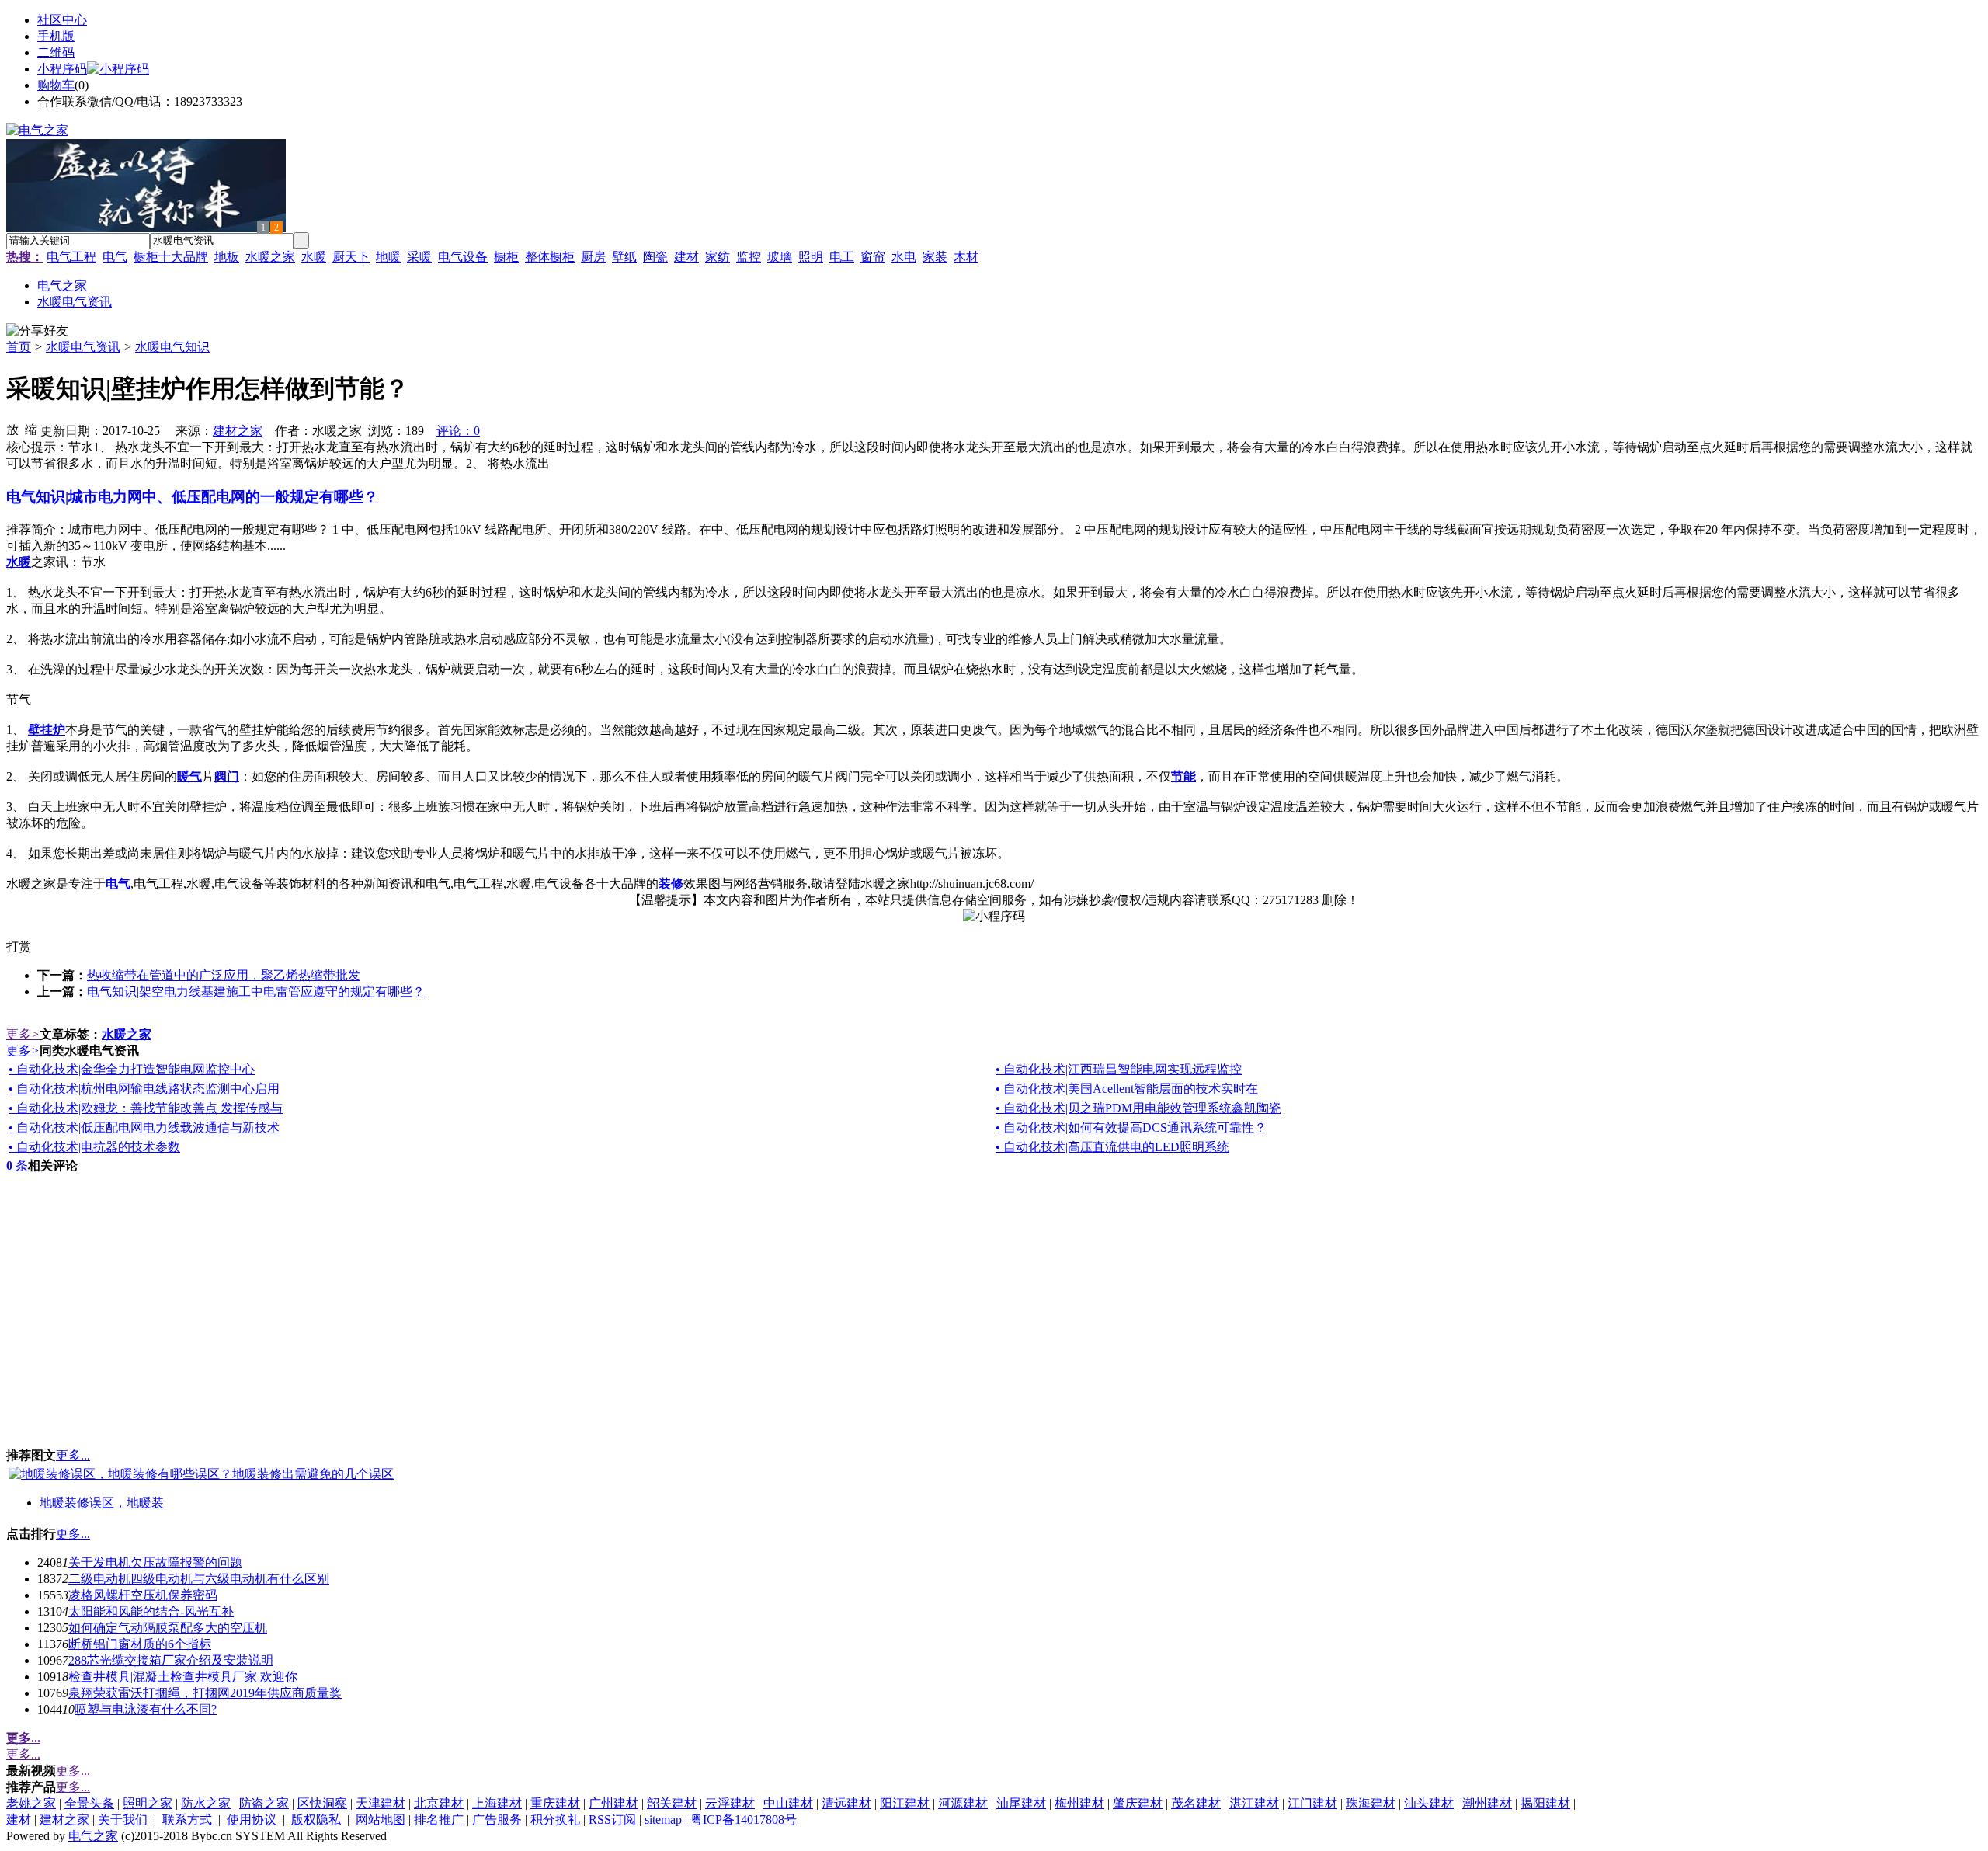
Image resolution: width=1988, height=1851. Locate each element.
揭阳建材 (1545, 1803)
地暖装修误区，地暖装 (102, 1503)
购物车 (56, 85)
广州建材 (613, 1803)
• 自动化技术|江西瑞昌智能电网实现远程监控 (1119, 1069)
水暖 (314, 257)
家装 (935, 257)
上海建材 (497, 1803)
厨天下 (351, 257)
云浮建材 (730, 1803)
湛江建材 (1254, 1803)
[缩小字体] (31, 429)
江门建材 (1312, 1803)
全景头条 (89, 1803)
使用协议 (252, 1820)
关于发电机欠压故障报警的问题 (155, 1562)
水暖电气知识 (172, 347)
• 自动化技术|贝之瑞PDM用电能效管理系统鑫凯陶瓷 (1138, 1108)
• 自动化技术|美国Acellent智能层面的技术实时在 (1127, 1089)
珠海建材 (1371, 1803)
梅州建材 (1079, 1803)
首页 (19, 347)
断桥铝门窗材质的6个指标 (140, 1644)
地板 (227, 257)
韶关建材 (672, 1803)
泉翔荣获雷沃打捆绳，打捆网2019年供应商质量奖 (205, 1693)
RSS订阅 (612, 1820)
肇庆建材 (1138, 1803)
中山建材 (788, 1803)
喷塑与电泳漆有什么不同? (146, 1709)
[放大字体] (12, 429)
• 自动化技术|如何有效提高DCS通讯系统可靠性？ (1131, 1127)
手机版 (56, 36)
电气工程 (71, 257)
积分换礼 (555, 1820)
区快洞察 (322, 1803)
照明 (811, 257)
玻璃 (780, 257)
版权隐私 (316, 1820)
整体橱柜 (550, 257)
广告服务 (497, 1820)
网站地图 (381, 1820)
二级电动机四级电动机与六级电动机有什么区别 (199, 1579)
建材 (686, 257)
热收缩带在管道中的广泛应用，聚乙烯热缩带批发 (224, 975)
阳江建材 (905, 1803)
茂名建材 (1196, 1803)
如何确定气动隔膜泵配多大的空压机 (168, 1628)
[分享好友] (37, 331)
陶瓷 (655, 257)
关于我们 (123, 1820)
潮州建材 (1487, 1803)
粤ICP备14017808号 (744, 1820)
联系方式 (187, 1820)
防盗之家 (264, 1803)
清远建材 (846, 1803)
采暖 (419, 257)
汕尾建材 (1021, 1803)
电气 (115, 257)
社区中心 (62, 20)
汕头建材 (1429, 1803)
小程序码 (62, 69)
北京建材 (439, 1803)
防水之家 (206, 1803)
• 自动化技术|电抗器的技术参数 (94, 1147)
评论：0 (458, 431)
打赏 (19, 946)
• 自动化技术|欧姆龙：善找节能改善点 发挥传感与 (146, 1108)
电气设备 (463, 257)
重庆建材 (555, 1803)
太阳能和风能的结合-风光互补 (151, 1611)
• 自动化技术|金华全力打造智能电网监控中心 (132, 1069)
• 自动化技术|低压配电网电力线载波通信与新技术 (144, 1127)
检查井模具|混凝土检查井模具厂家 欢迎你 (183, 1677)
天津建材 (381, 1803)
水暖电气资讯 (83, 347)
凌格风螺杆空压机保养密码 (143, 1595)
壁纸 (624, 257)
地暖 (388, 257)
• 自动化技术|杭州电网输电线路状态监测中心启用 (144, 1089)
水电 (904, 257)
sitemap (663, 1820)
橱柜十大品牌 (171, 257)
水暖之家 (270, 257)
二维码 (56, 52)
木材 (966, 257)
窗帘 (873, 257)
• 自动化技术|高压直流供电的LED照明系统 (1112, 1147)
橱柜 (506, 257)
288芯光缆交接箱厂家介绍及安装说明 (171, 1660)
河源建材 (963, 1803)
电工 (842, 257)
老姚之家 (31, 1803)
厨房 (593, 257)
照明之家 (148, 1803)
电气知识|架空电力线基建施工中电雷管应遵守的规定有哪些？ (256, 992)
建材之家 (238, 431)
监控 (749, 257)
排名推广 (439, 1820)
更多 (23, 1034)
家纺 (718, 257)
